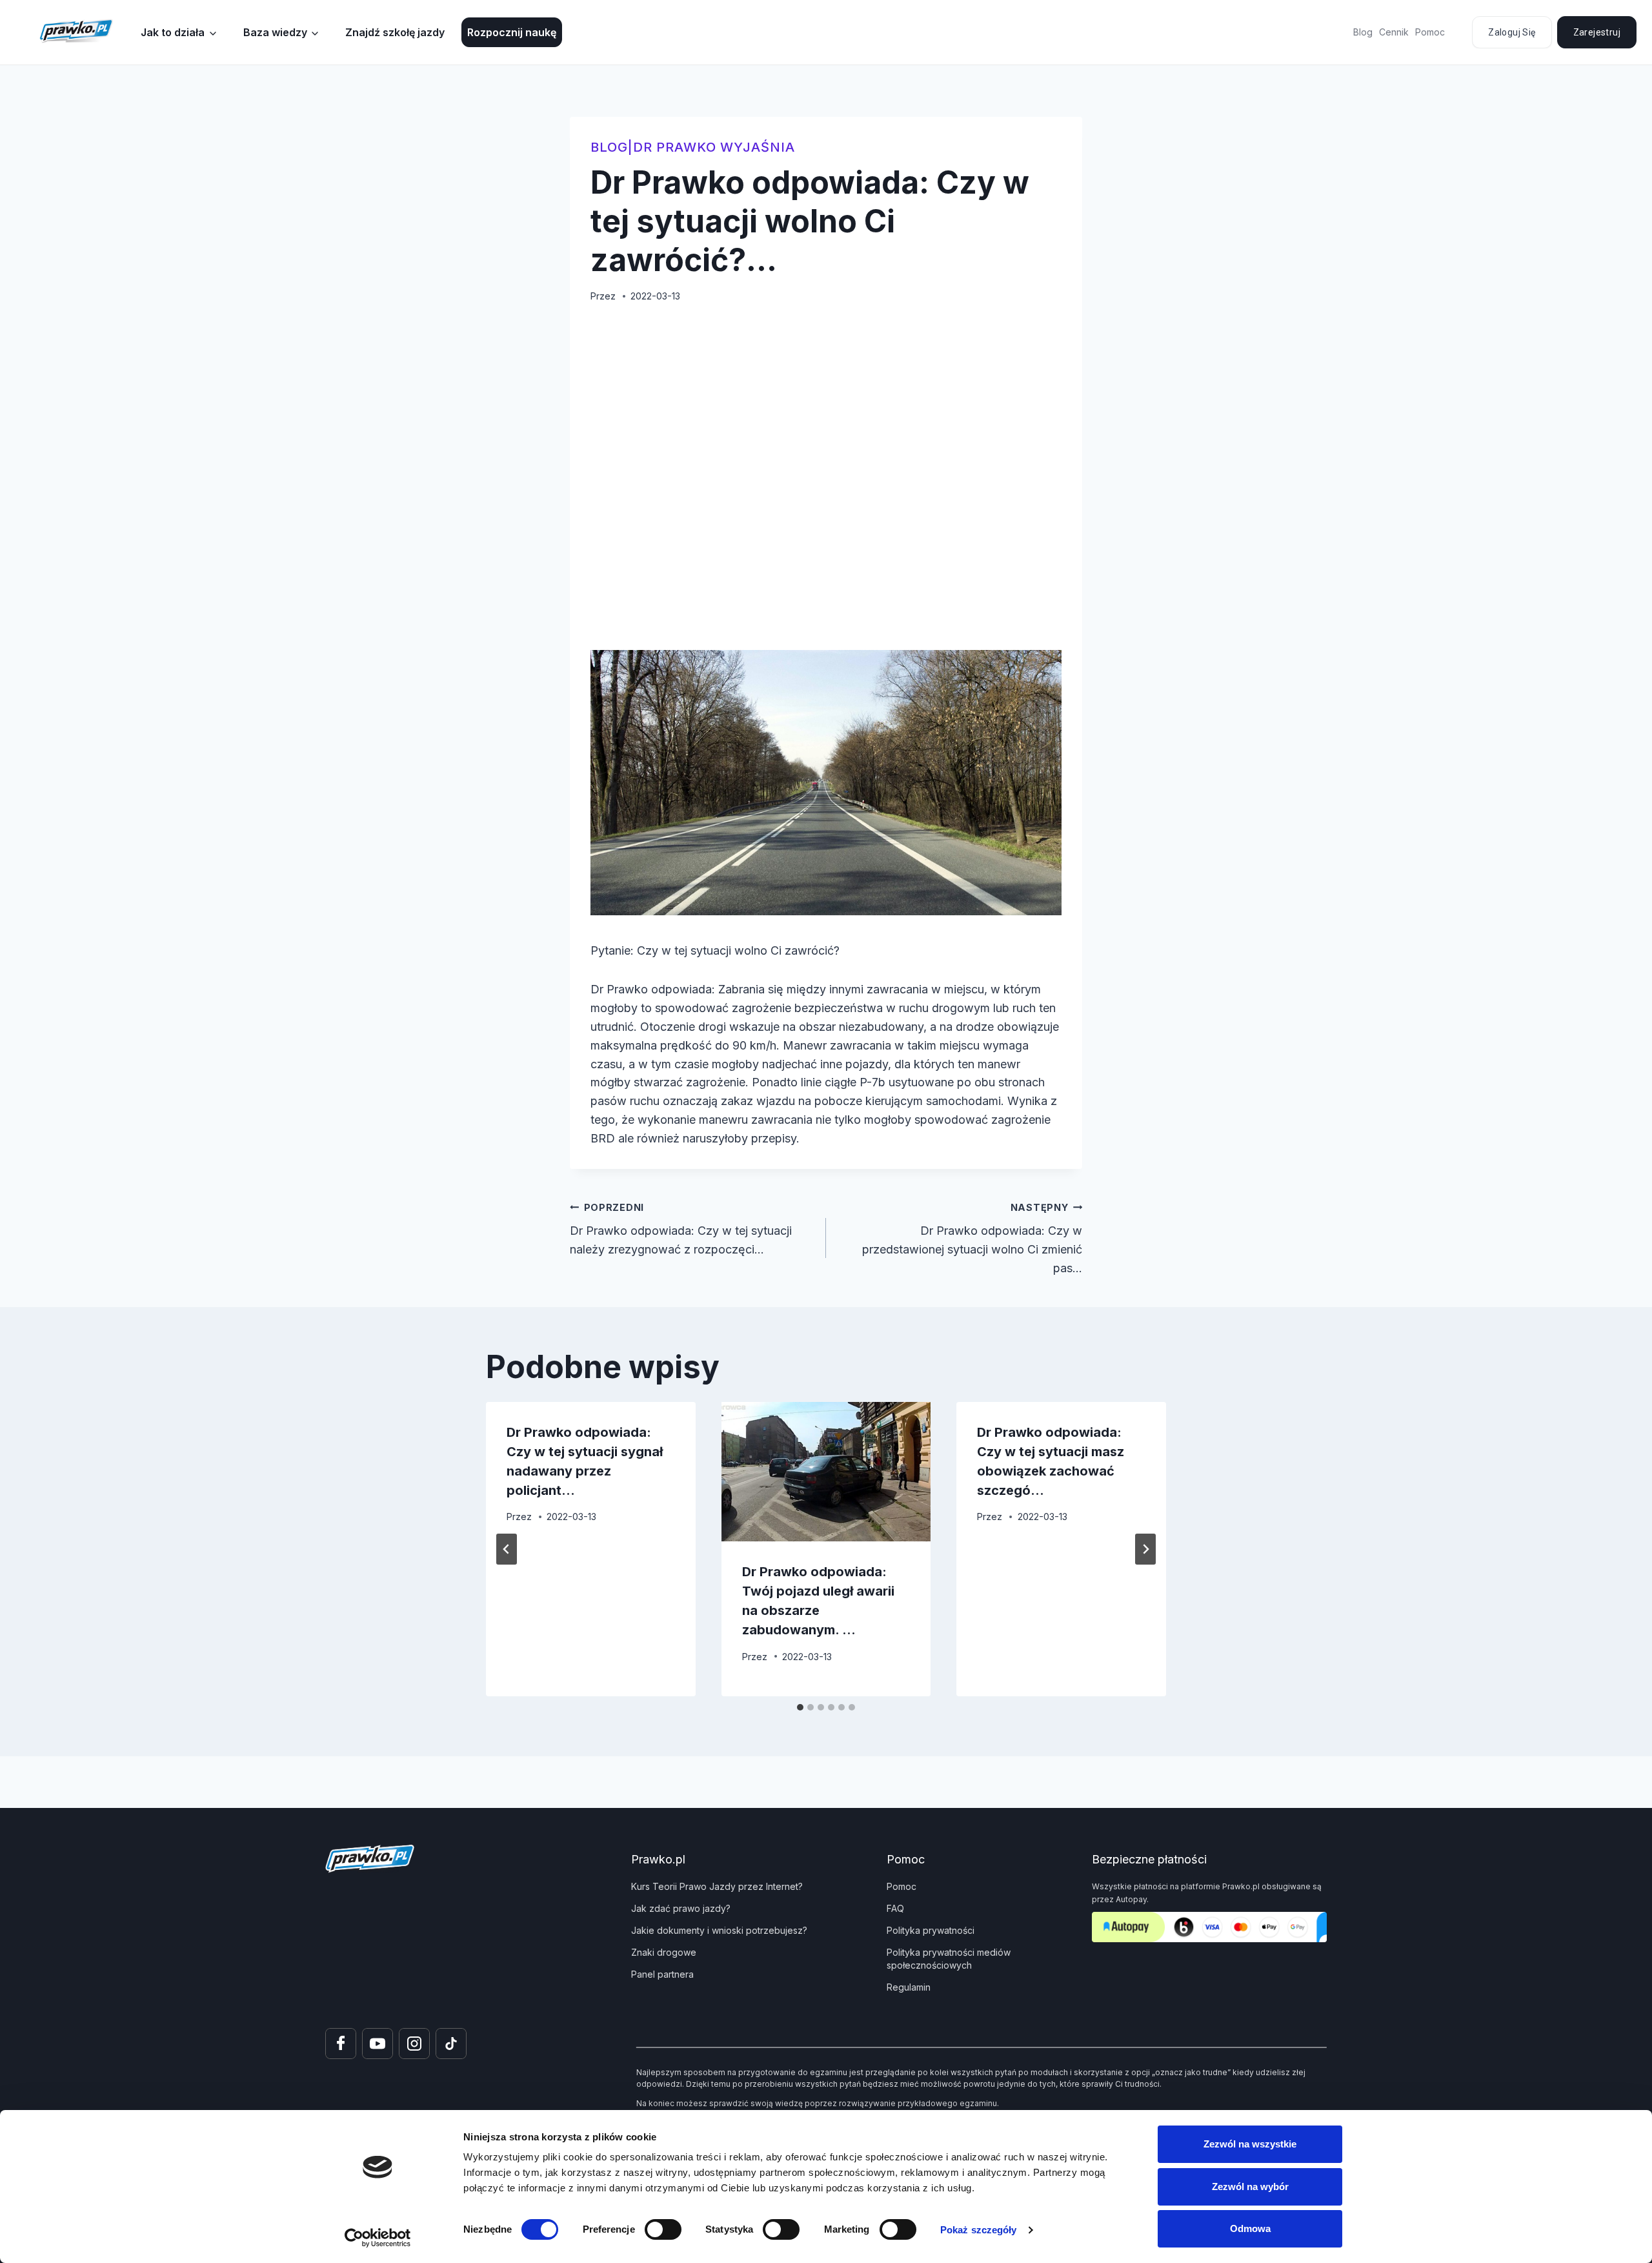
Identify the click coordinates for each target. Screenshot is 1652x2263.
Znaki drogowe (664, 1952)
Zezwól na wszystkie (1250, 2144)
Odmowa (1250, 2228)
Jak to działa (173, 32)
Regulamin (909, 1987)
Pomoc (1430, 32)
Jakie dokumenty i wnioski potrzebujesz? (719, 1930)
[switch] (663, 2229)
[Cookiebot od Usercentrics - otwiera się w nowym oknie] (378, 2238)
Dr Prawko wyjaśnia (714, 147)
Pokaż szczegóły (979, 2230)
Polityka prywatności (931, 1930)
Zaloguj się (1512, 32)
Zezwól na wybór (1250, 2187)
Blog (1363, 32)
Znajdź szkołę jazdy (395, 32)
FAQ (895, 1908)
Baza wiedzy (275, 32)
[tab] (800, 1707)
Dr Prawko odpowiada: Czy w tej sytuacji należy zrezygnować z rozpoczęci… (681, 1229)
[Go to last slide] (507, 1549)
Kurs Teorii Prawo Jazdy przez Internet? (717, 1886)
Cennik (1394, 32)
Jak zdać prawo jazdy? (681, 1908)
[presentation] (826, 1472)
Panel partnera (662, 1974)
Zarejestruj (1597, 32)
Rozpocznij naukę (512, 32)
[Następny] (1145, 1549)
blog (609, 147)
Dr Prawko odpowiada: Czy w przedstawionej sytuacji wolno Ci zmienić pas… (972, 1238)
